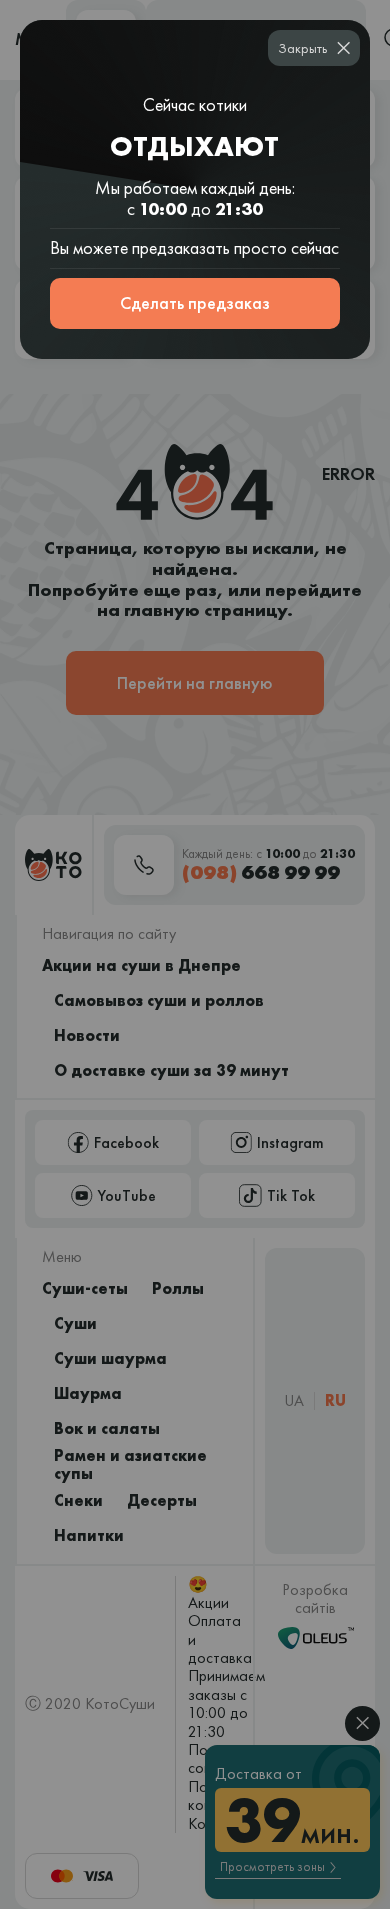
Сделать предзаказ (195, 302)
